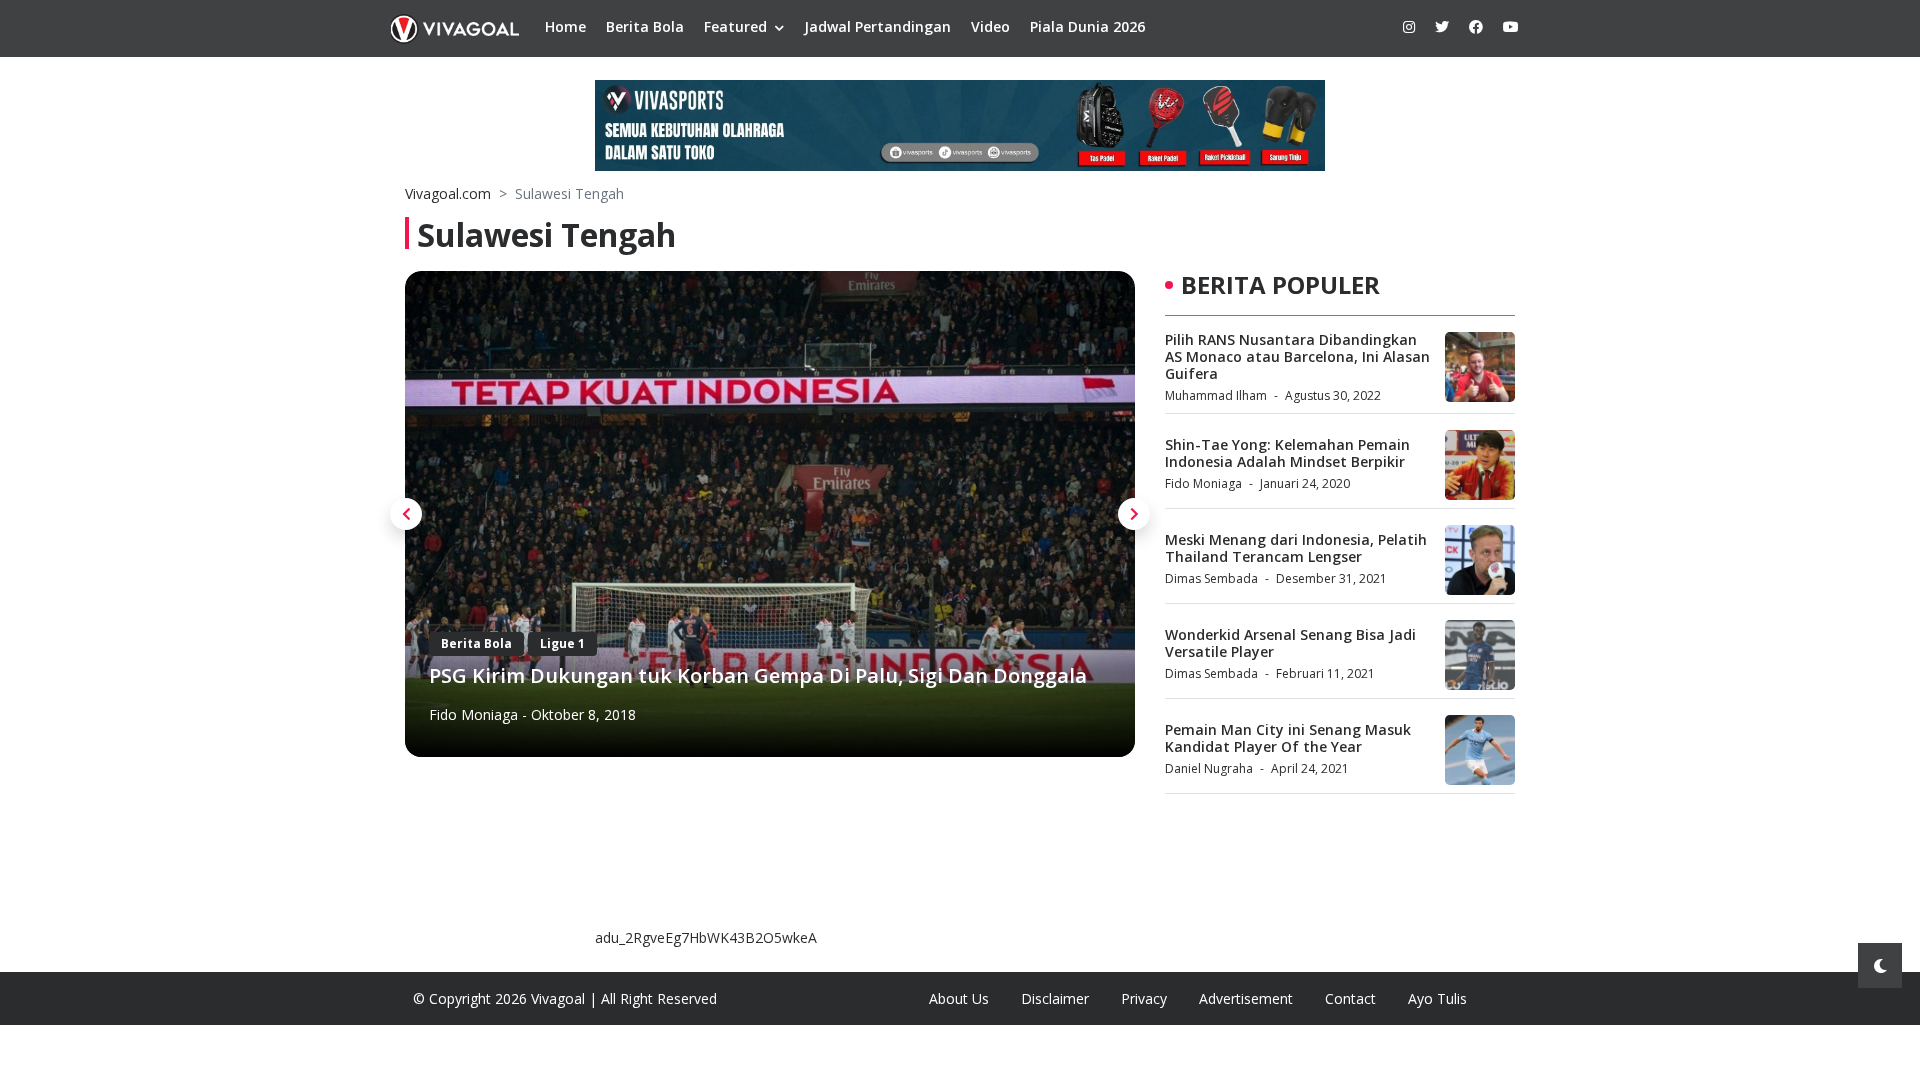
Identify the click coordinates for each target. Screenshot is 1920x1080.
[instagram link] (1409, 26)
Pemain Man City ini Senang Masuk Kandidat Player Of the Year (1288, 738)
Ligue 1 (562, 643)
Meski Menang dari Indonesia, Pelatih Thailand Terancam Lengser (1296, 548)
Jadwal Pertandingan (877, 26)
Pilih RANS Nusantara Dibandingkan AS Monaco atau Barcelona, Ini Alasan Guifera (1297, 356)
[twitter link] (1442, 26)
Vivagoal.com (448, 193)
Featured (735, 26)
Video (990, 26)
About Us (959, 998)
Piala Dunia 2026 (1087, 26)
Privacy (1144, 998)
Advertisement (1246, 998)
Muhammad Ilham (1216, 395)
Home (565, 26)
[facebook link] (1476, 26)
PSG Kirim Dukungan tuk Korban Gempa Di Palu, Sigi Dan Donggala (758, 675)
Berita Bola (645, 26)
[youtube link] (1511, 26)
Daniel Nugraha (1209, 768)
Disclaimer (1055, 998)
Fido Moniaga (473, 714)
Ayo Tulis (1437, 998)
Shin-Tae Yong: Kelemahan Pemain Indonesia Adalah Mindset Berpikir (1287, 453)
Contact (1350, 998)
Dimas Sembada (1211, 578)
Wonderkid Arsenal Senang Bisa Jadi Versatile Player (1290, 643)
